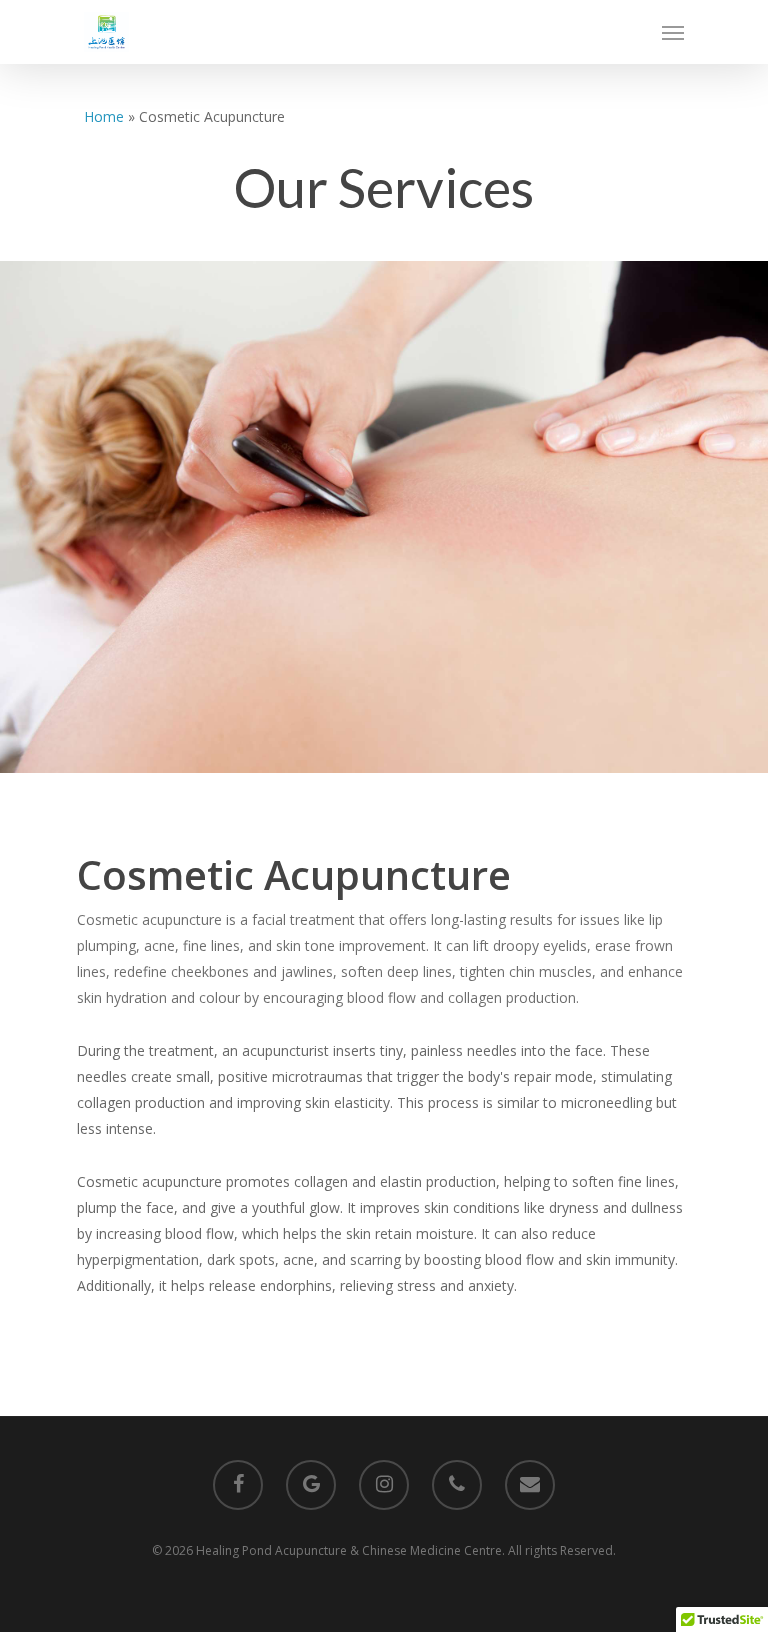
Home (104, 116)
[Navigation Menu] (673, 32)
